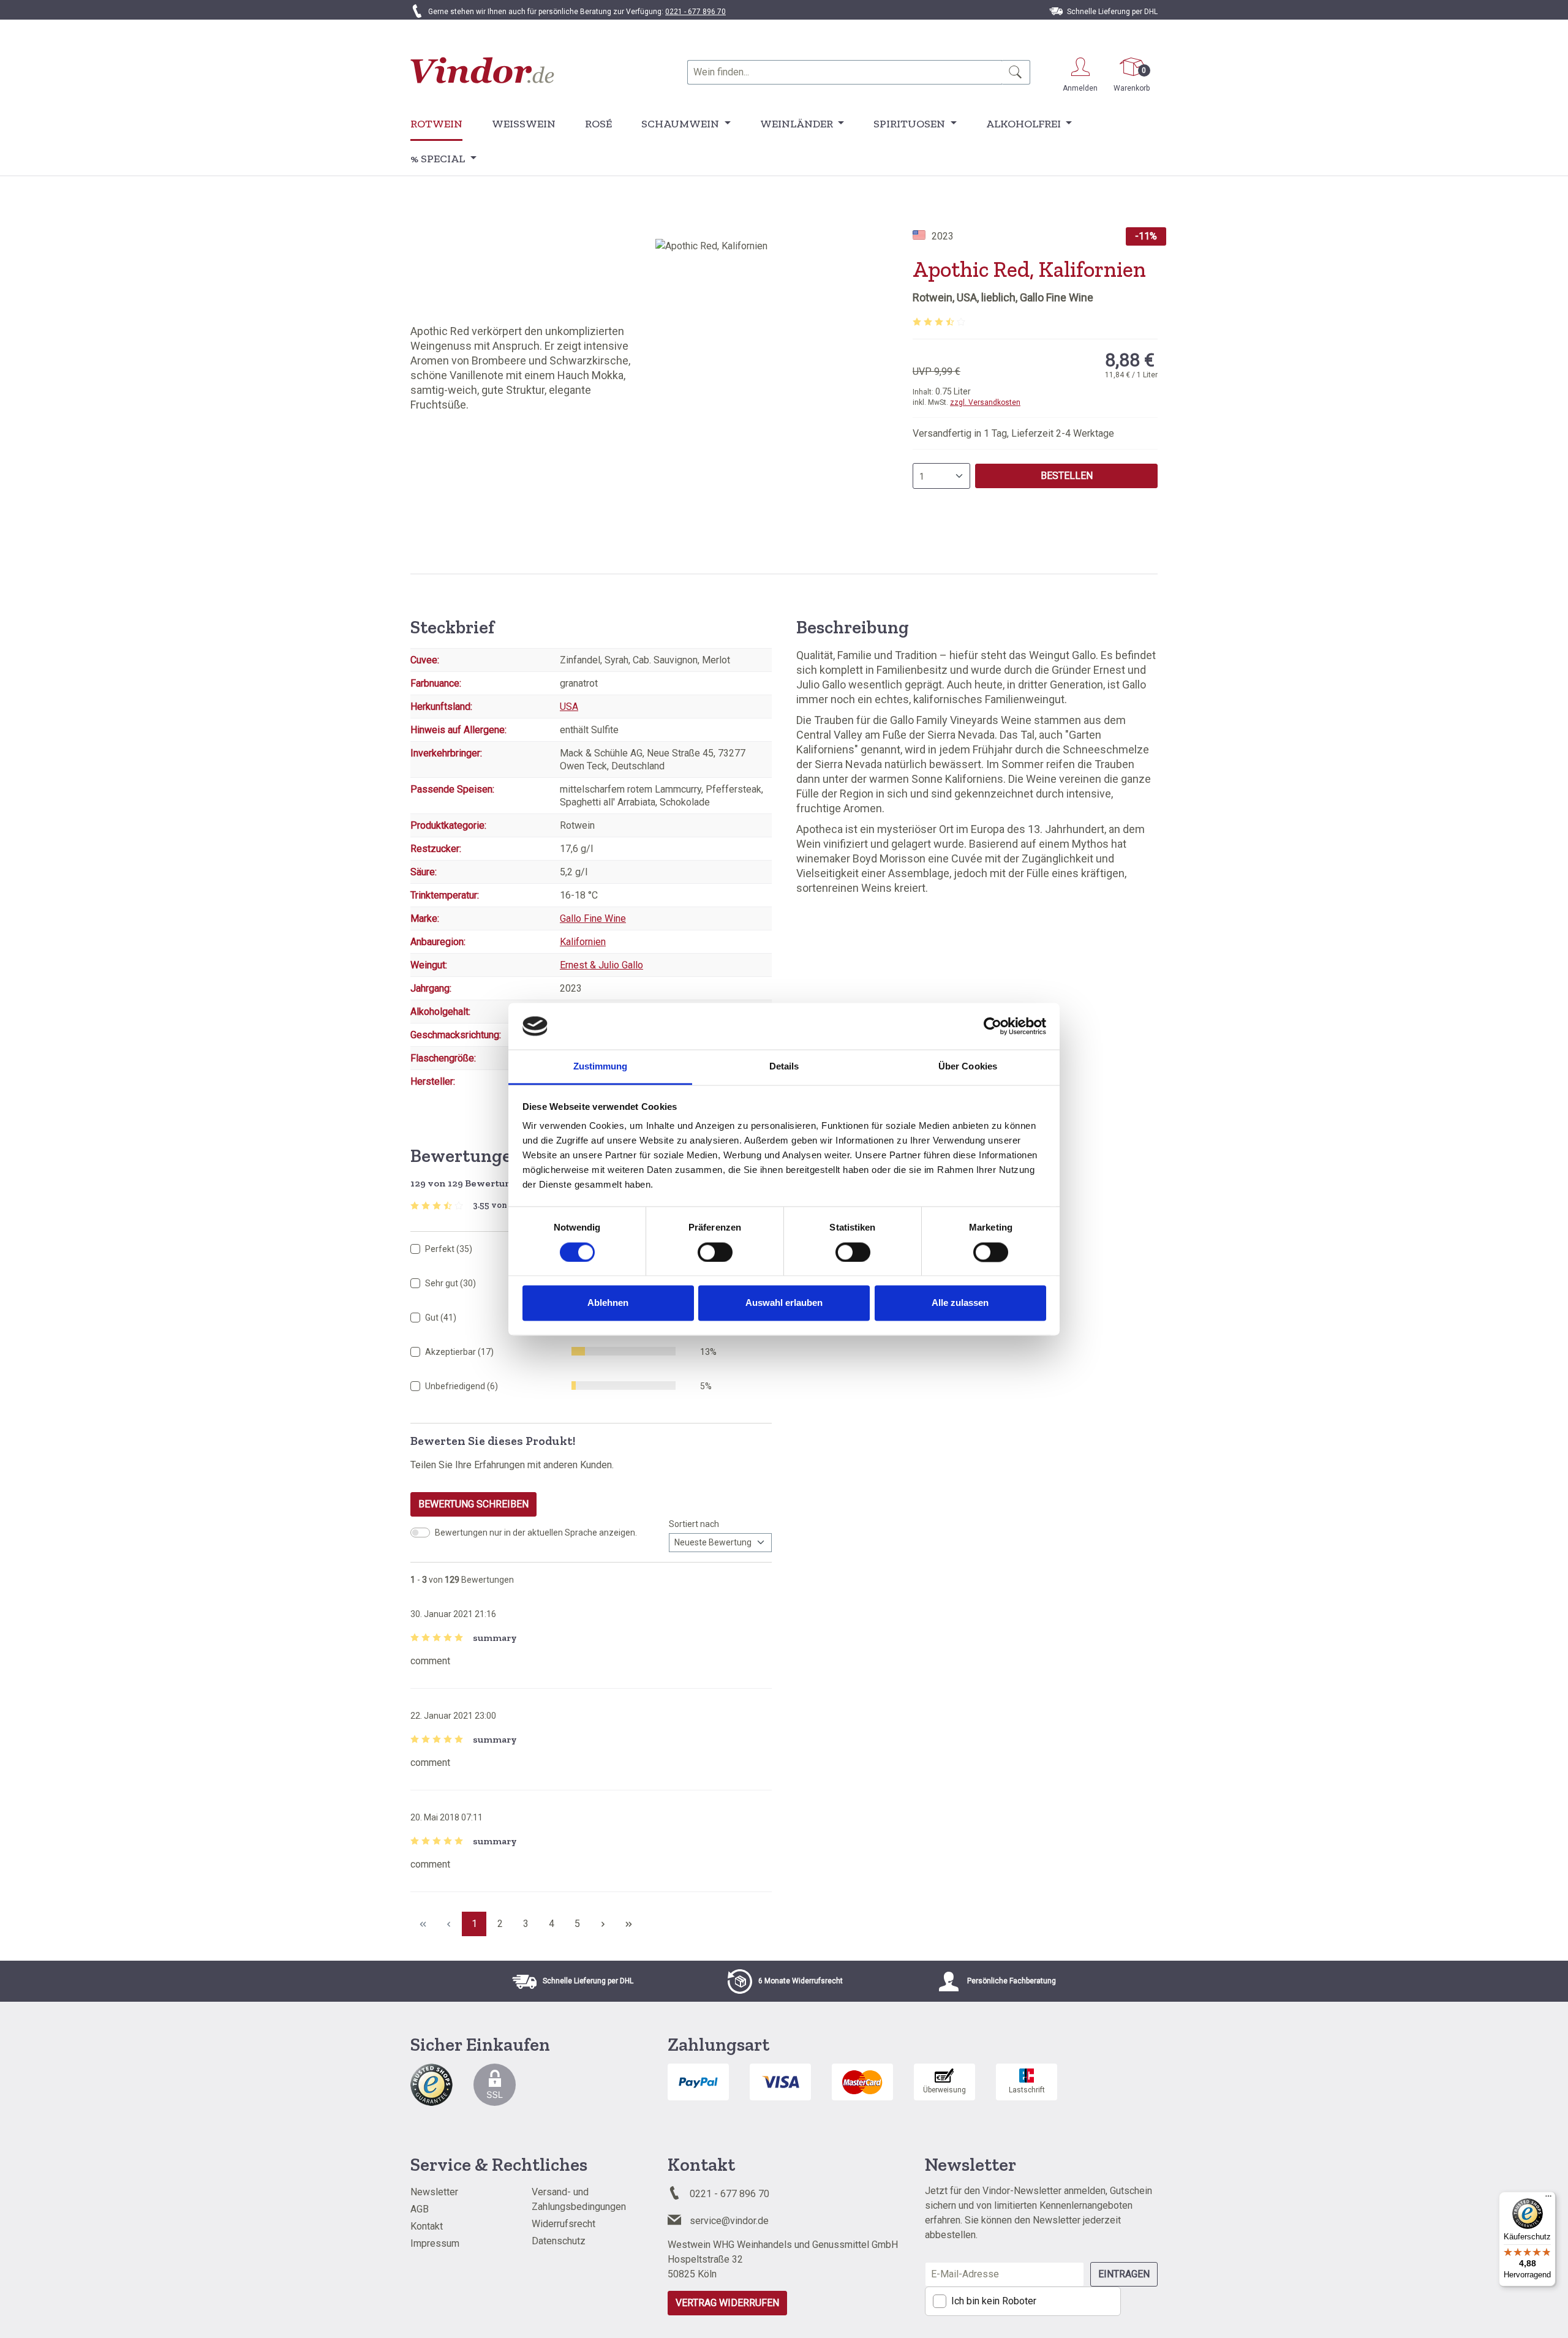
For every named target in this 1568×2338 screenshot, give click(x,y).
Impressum (435, 2243)
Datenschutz (559, 2241)
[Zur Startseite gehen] (482, 70)
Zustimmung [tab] (601, 1067)
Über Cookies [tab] (968, 1067)
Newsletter (434, 2192)
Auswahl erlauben (784, 1303)
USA (569, 707)
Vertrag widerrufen (727, 2303)
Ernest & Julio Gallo (601, 965)
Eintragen (1124, 2274)
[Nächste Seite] (603, 1924)
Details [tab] (784, 1067)
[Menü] (1548, 2199)
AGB (420, 2209)
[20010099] (784, 371)
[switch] (715, 1252)
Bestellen (1067, 476)
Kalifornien (583, 942)
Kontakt (427, 2226)
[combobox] (845, 72)
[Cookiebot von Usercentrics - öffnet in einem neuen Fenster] (993, 1026)
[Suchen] (1016, 72)
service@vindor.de (729, 2221)
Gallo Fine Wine (593, 918)
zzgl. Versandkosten (985, 402)
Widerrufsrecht (563, 2224)
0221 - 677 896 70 (695, 12)
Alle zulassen (960, 1303)
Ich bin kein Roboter (994, 2301)
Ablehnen (608, 1303)
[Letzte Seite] (628, 1924)
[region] (784, 371)
